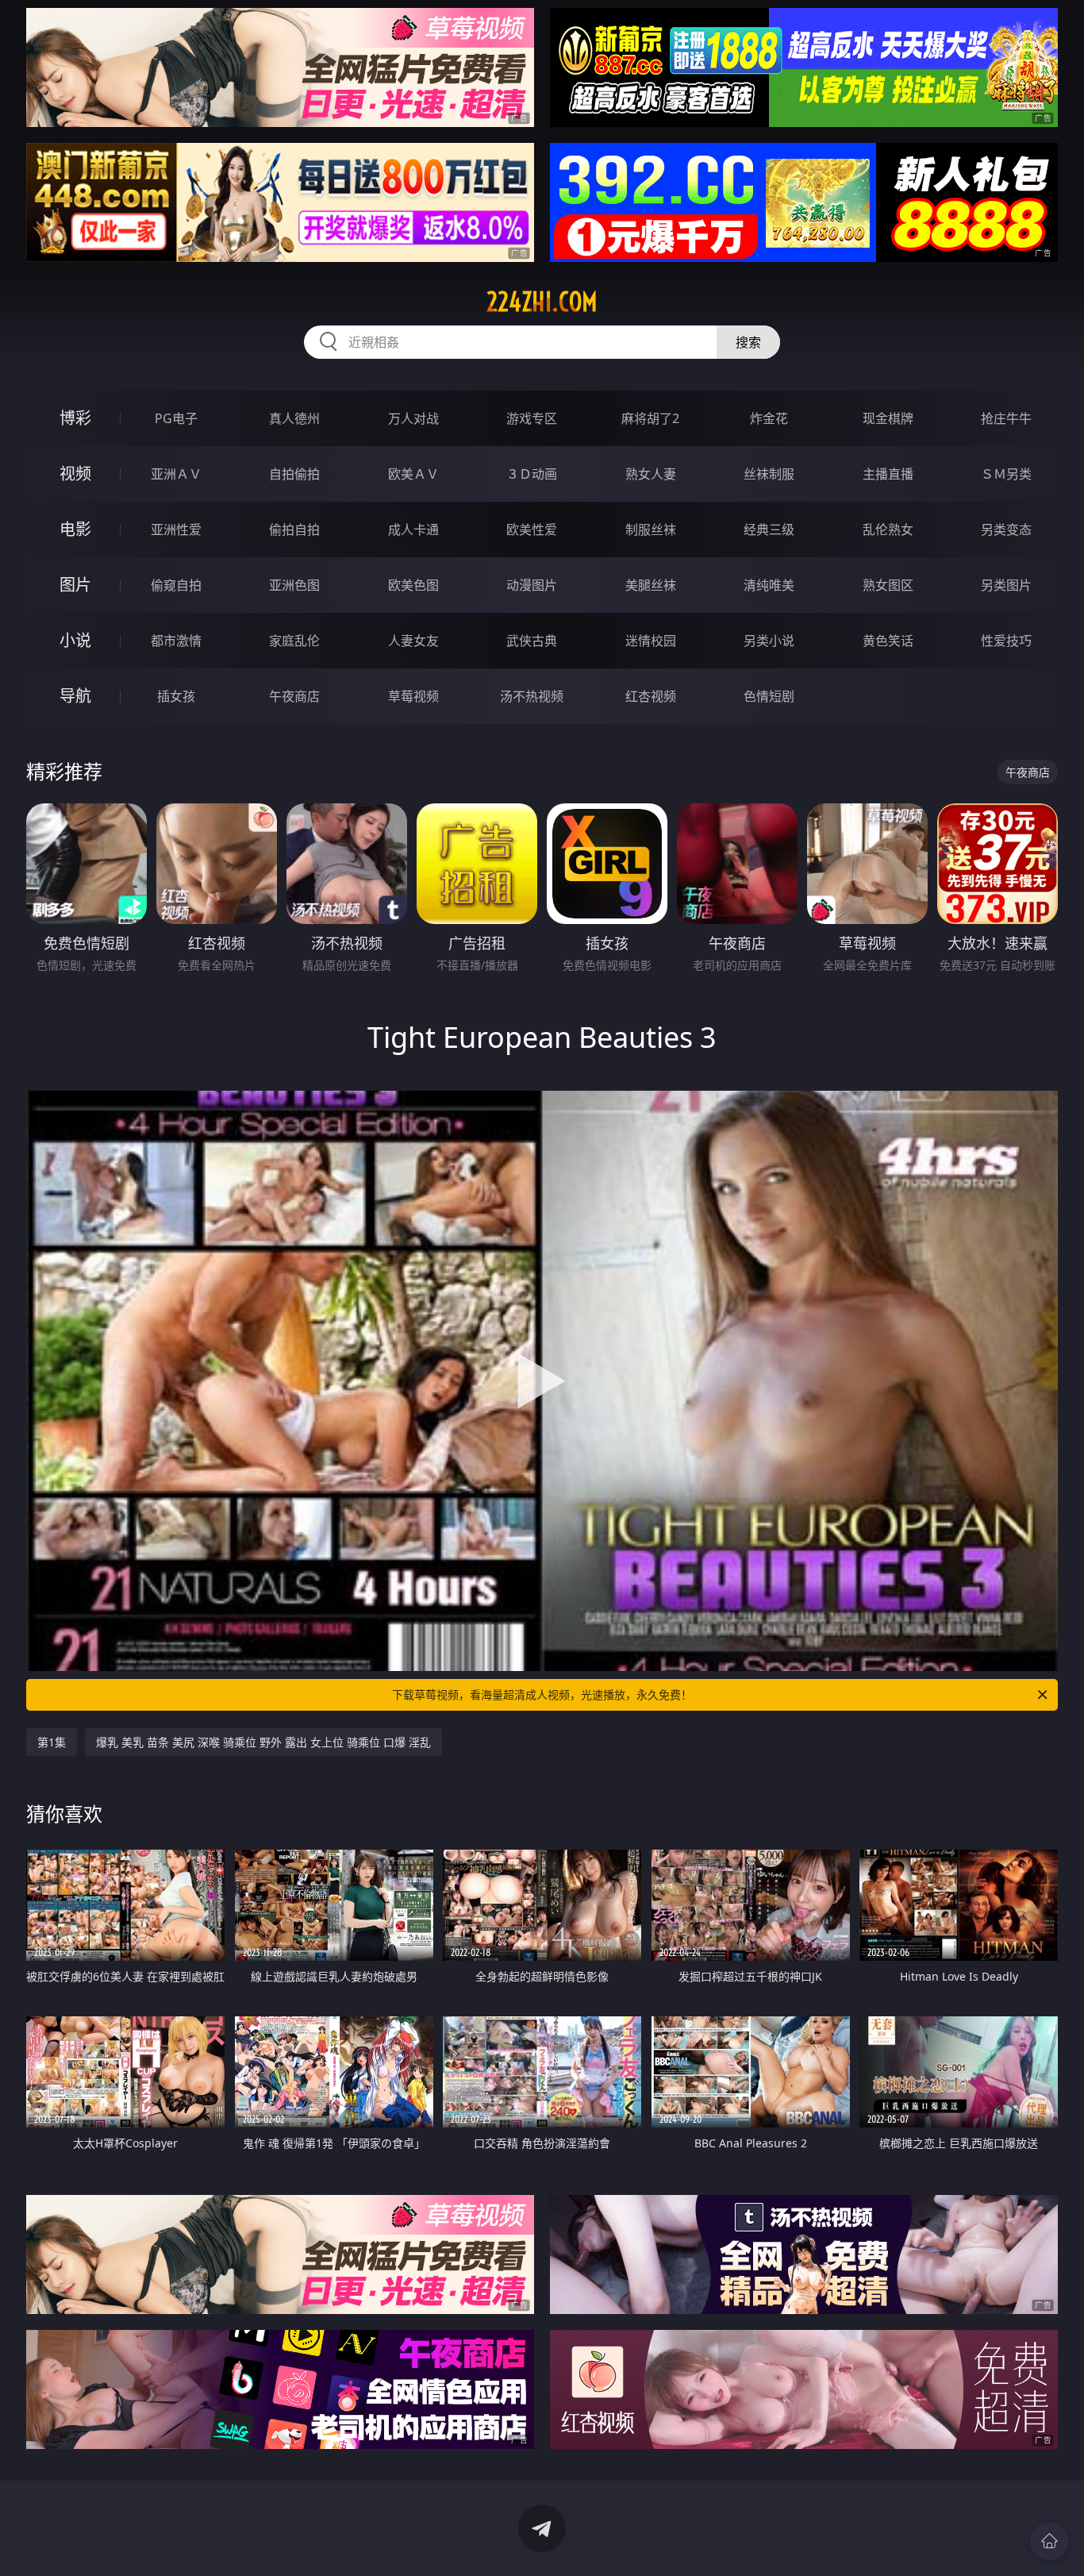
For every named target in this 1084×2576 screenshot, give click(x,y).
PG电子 (176, 418)
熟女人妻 (651, 474)
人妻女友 (413, 641)
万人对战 (413, 418)
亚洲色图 (294, 585)
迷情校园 (651, 641)
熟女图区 (888, 585)
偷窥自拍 (176, 585)
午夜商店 (294, 696)
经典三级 (769, 529)
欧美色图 (413, 585)
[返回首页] (1049, 2541)
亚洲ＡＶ (176, 474)
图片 (75, 585)
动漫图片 (532, 585)
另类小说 (769, 641)
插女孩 (176, 696)
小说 (75, 640)
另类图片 (1006, 585)
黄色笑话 (888, 641)
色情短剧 (769, 696)
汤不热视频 (532, 696)
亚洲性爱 (176, 529)
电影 (75, 529)
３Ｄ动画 (532, 474)
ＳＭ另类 (1006, 474)
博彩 (75, 418)
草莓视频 (413, 696)
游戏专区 (532, 418)
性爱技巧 (1006, 641)
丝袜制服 (769, 474)
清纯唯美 (769, 585)
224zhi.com (542, 302)
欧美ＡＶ (413, 474)
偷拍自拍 (294, 529)
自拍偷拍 (294, 474)
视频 (75, 474)
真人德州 (294, 418)
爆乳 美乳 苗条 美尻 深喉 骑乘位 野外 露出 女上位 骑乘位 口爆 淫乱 (263, 1742)
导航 (75, 696)
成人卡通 (413, 529)
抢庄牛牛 (1006, 418)
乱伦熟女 (888, 529)
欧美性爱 (532, 529)
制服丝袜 (651, 529)
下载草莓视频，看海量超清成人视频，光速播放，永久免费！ (542, 1694)
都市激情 (176, 641)
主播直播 (888, 474)
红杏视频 (651, 696)
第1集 (52, 1742)
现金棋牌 (888, 418)
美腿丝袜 (651, 585)
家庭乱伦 (294, 641)
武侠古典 (532, 641)
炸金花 (769, 418)
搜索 (748, 342)
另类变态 (1006, 529)
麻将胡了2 (650, 418)
